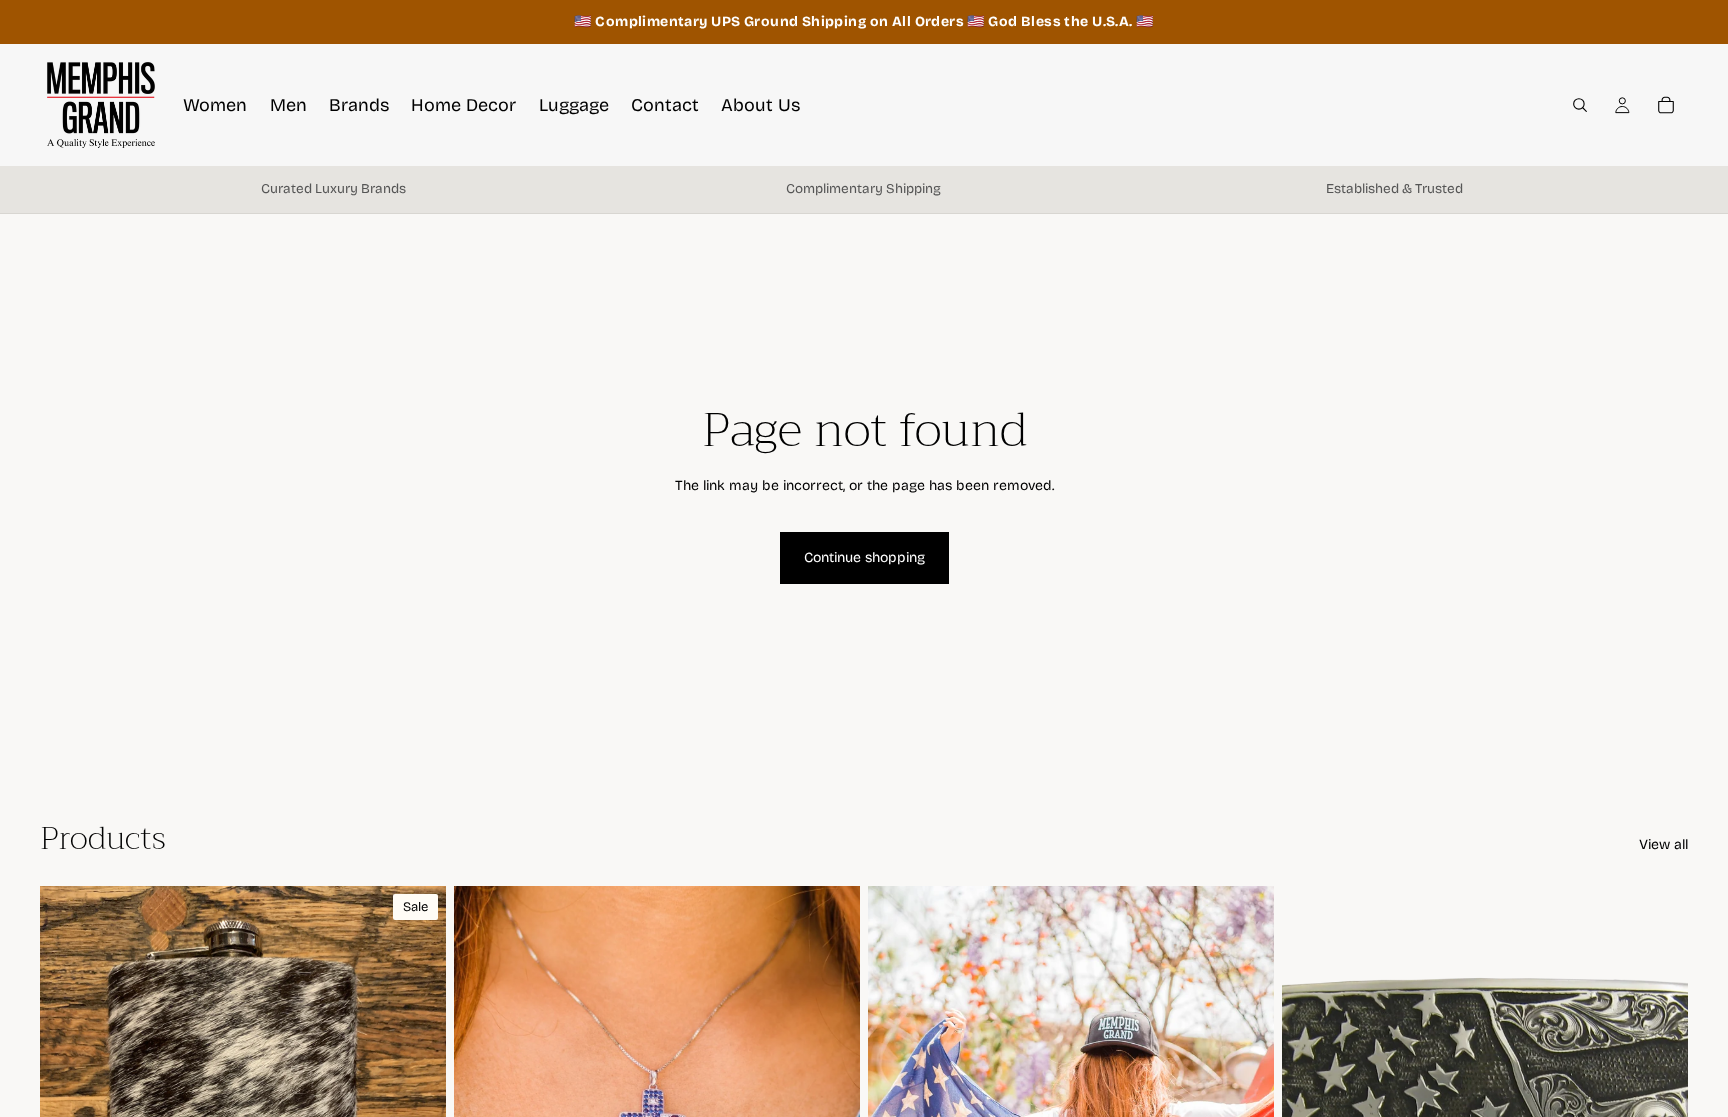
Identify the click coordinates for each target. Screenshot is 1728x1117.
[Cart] (1666, 105)
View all (1663, 844)
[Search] (1580, 105)
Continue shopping (864, 557)
